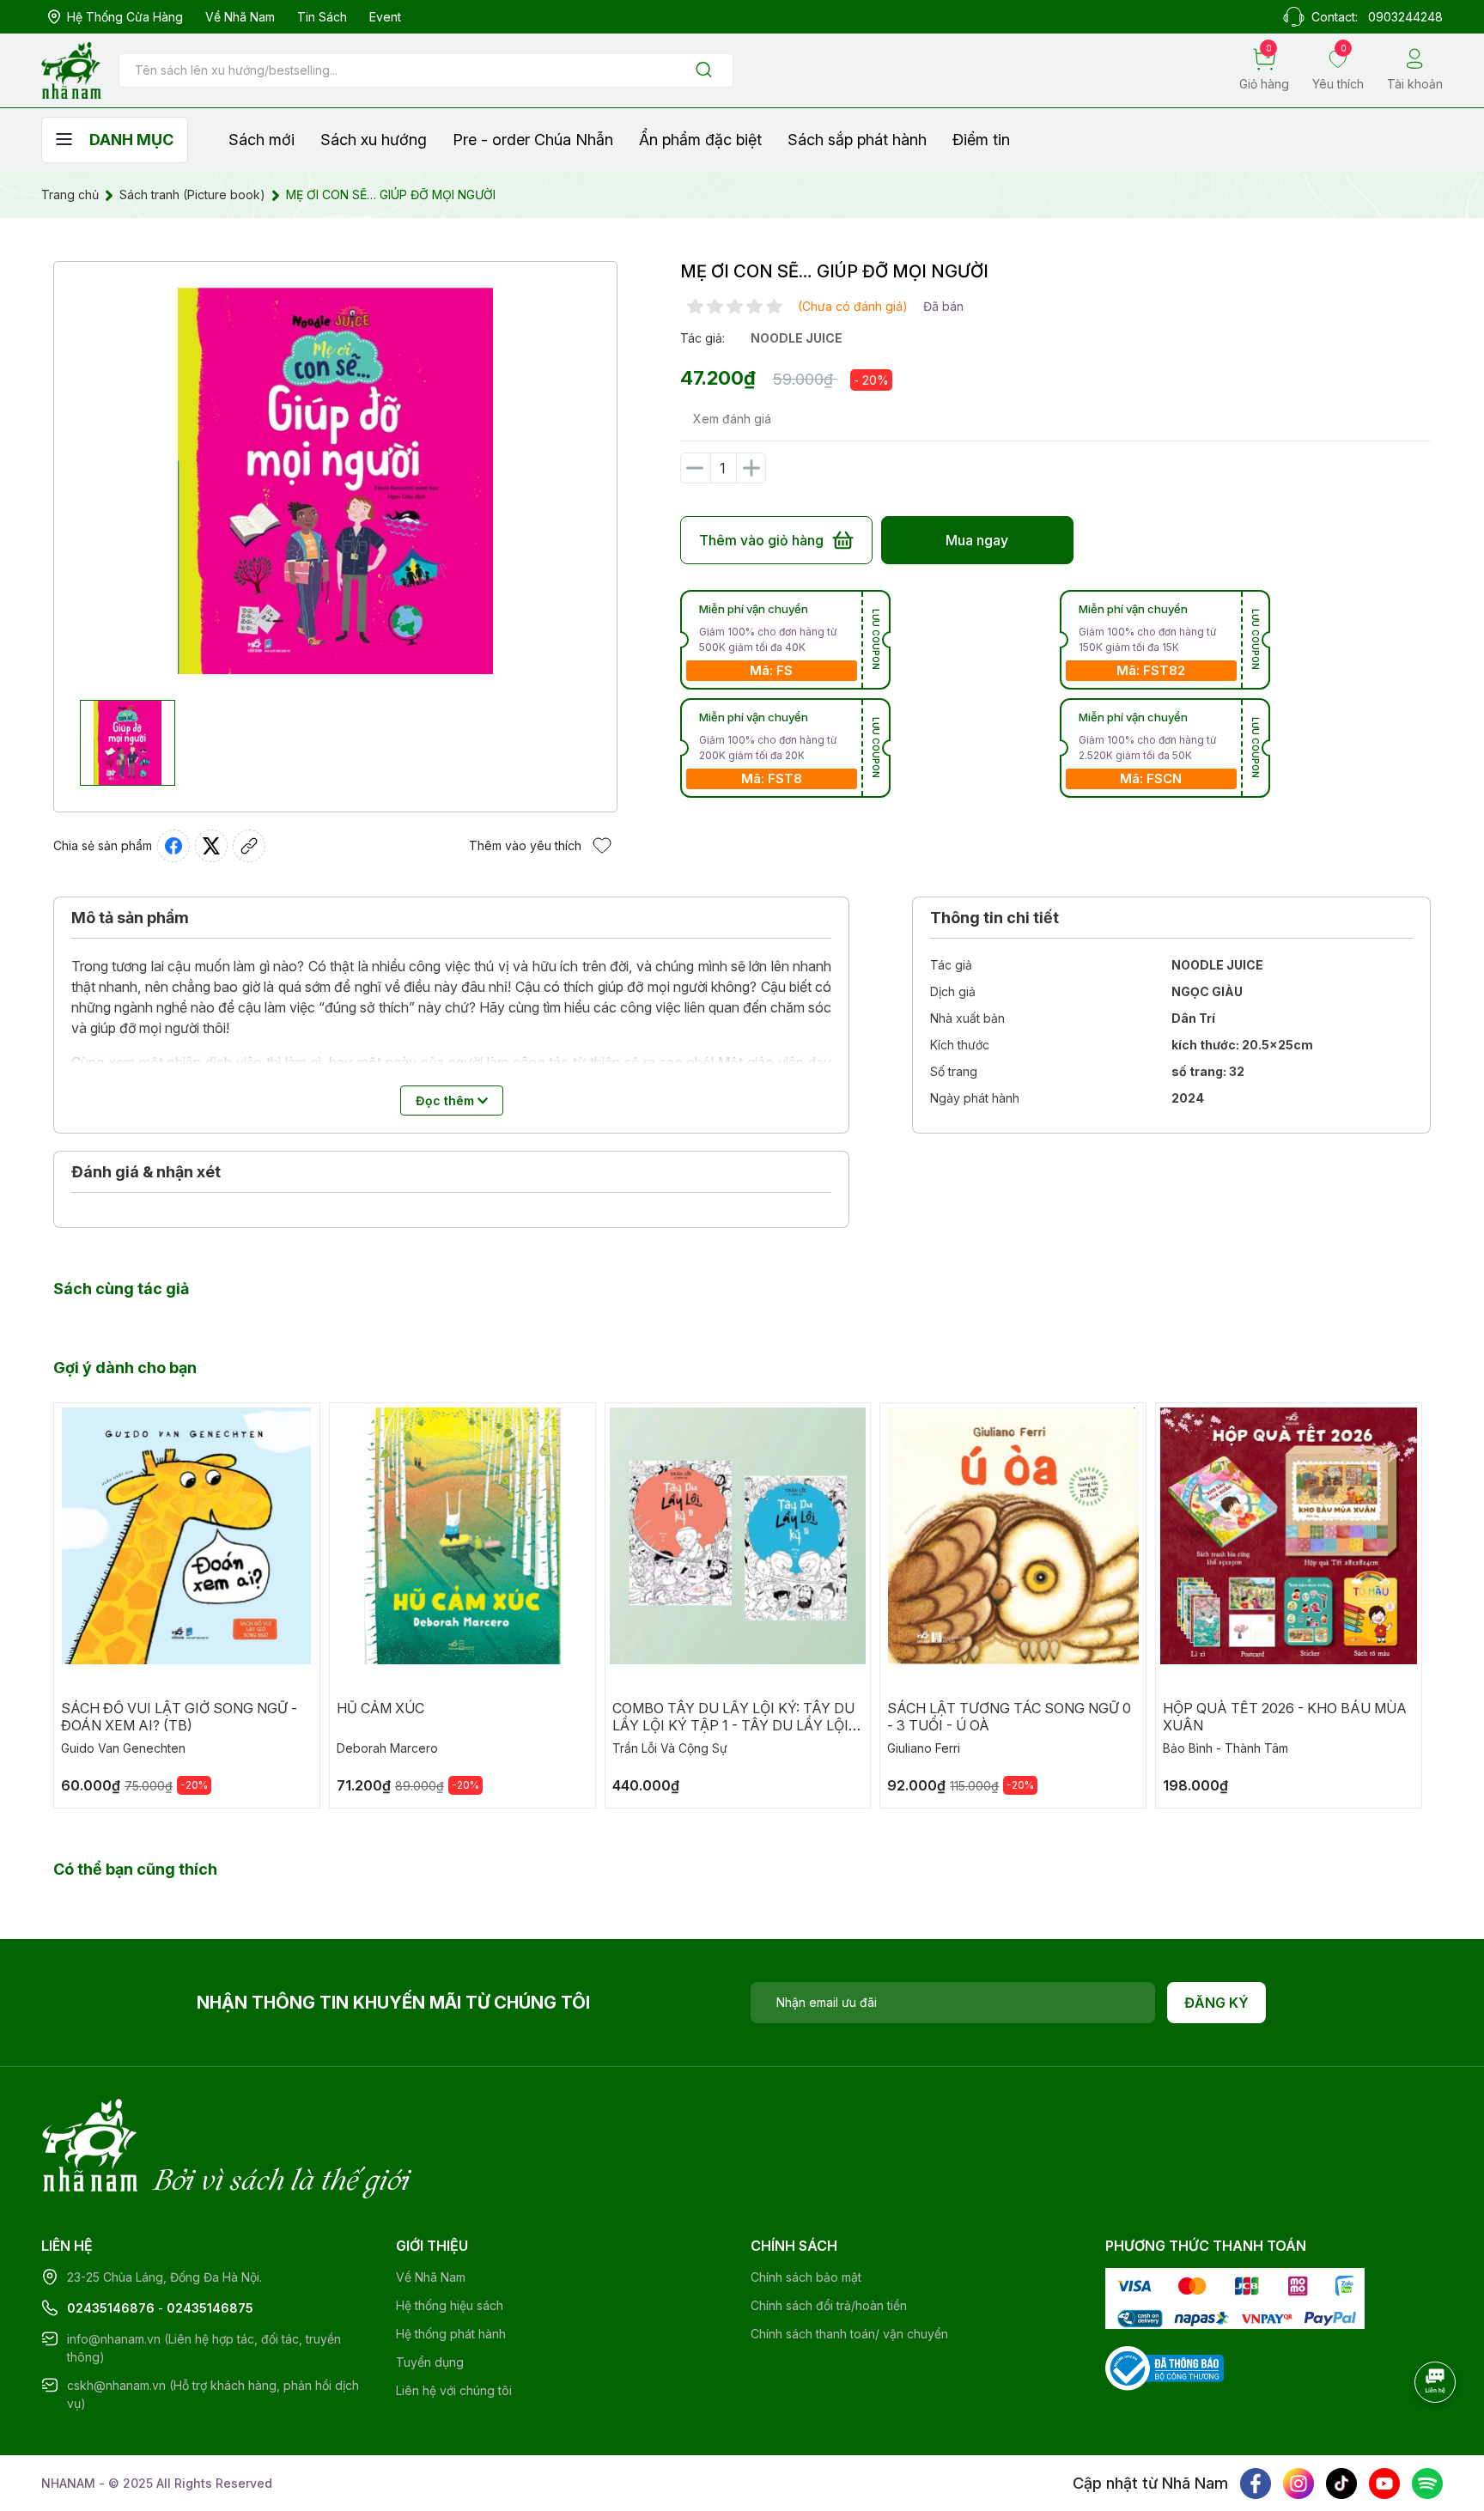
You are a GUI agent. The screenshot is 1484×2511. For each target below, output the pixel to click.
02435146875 (210, 2308)
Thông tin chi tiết (994, 918)
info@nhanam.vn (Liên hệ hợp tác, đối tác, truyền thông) (204, 2348)
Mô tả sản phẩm (130, 918)
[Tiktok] (1341, 2484)
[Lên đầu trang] (1437, 2429)
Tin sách (322, 17)
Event (385, 17)
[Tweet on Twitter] (211, 846)
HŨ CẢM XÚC (380, 1708)
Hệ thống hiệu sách (450, 2305)
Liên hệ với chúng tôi (454, 2390)
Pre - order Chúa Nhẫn (533, 140)
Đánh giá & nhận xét (146, 1172)
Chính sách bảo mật (806, 2277)
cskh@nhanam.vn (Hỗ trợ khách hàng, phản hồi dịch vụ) (213, 2394)
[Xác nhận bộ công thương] (1165, 2367)
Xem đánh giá (732, 419)
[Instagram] (1298, 2484)
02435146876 (111, 2308)
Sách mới (262, 140)
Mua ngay (977, 540)
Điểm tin (981, 140)
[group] (335, 481)
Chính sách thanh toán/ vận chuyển (849, 2334)
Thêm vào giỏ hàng (761, 540)
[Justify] (704, 71)
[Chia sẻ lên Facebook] (173, 846)
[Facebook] (1256, 2484)
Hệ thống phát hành (451, 2334)
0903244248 (1405, 17)
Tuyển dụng (430, 2362)
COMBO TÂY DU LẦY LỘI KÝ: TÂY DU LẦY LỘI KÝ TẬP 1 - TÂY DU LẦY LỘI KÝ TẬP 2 (733, 1725)
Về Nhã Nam (240, 17)
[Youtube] (1384, 2484)
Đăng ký (1216, 2003)
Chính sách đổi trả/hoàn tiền (829, 2305)
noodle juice (797, 338)
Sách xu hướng (374, 140)
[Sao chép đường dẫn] (249, 846)
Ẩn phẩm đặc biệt (700, 140)
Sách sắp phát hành (857, 140)
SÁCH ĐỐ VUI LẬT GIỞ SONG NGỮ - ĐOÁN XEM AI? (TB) (179, 1717)
